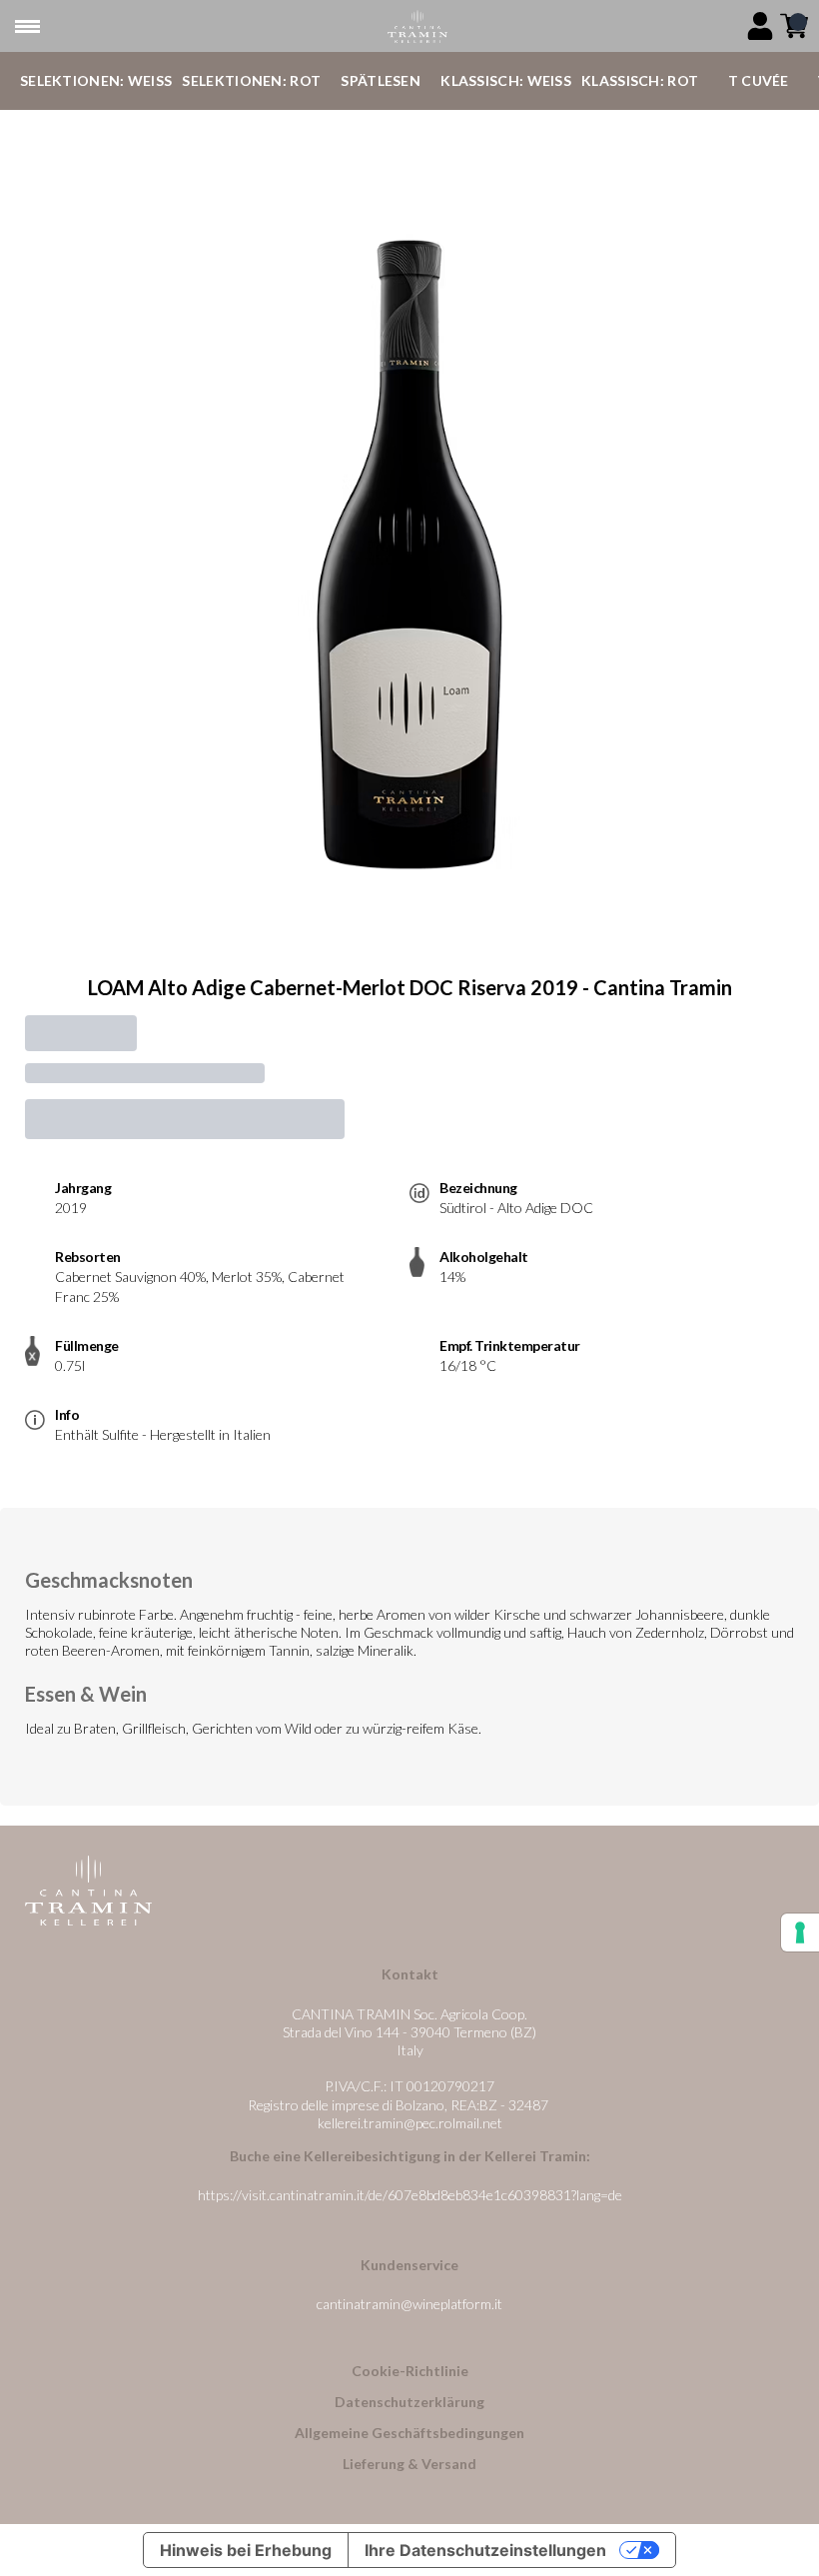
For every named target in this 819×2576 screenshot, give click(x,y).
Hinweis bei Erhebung (246, 2550)
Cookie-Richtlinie (410, 2371)
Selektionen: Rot (251, 80)
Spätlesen (381, 80)
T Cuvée (759, 80)
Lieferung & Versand (409, 2464)
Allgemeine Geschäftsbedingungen (409, 2433)
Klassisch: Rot (640, 80)
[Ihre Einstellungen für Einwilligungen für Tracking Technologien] (800, 1932)
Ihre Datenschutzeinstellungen (485, 2550)
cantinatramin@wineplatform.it (409, 2304)
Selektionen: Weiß (96, 80)
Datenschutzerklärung (409, 2402)
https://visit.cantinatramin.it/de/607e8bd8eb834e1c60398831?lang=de (410, 2195)
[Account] (760, 26)
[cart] (794, 26)
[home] (417, 26)
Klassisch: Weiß (506, 80)
